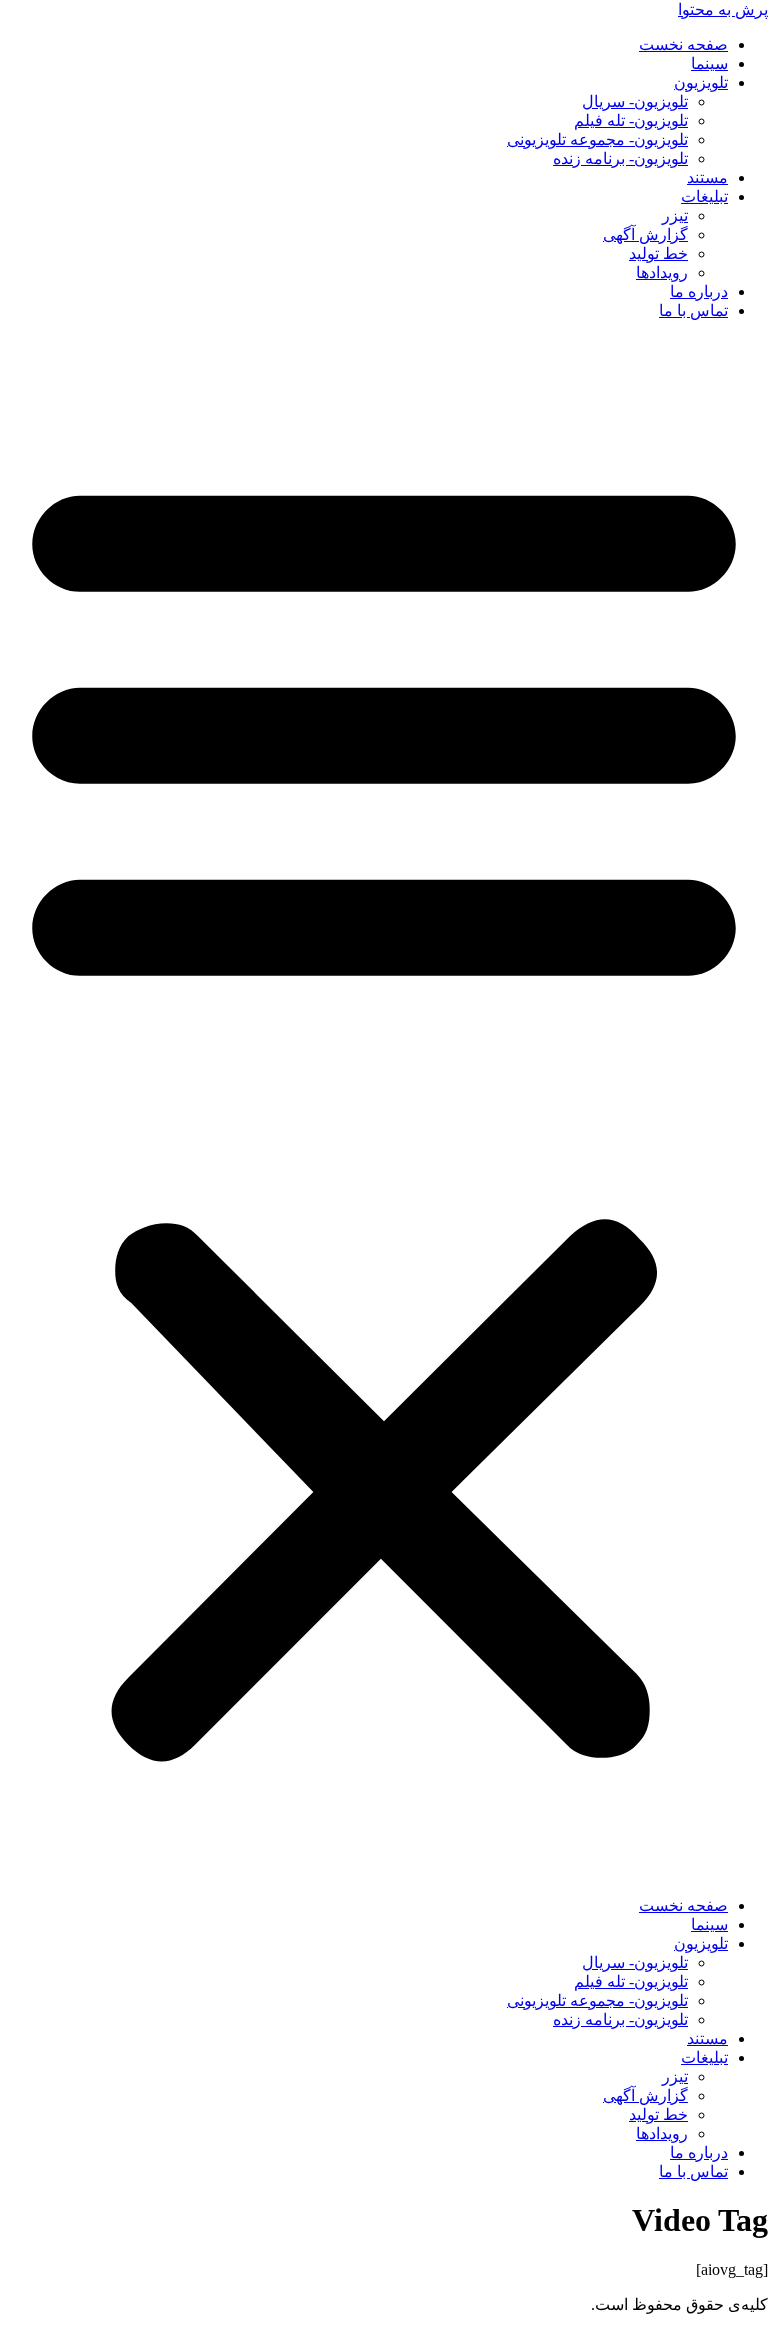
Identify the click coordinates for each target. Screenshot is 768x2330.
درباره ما (699, 291)
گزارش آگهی (645, 234)
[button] (384, 1108)
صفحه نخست (683, 44)
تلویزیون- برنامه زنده (620, 158)
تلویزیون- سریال (635, 101)
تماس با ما (693, 310)
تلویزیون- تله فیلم (631, 120)
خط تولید (658, 253)
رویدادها (662, 272)
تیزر (675, 215)
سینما (709, 63)
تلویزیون (701, 82)
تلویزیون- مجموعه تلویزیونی (597, 139)
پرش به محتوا (723, 9)
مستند (707, 177)
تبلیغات (704, 196)
